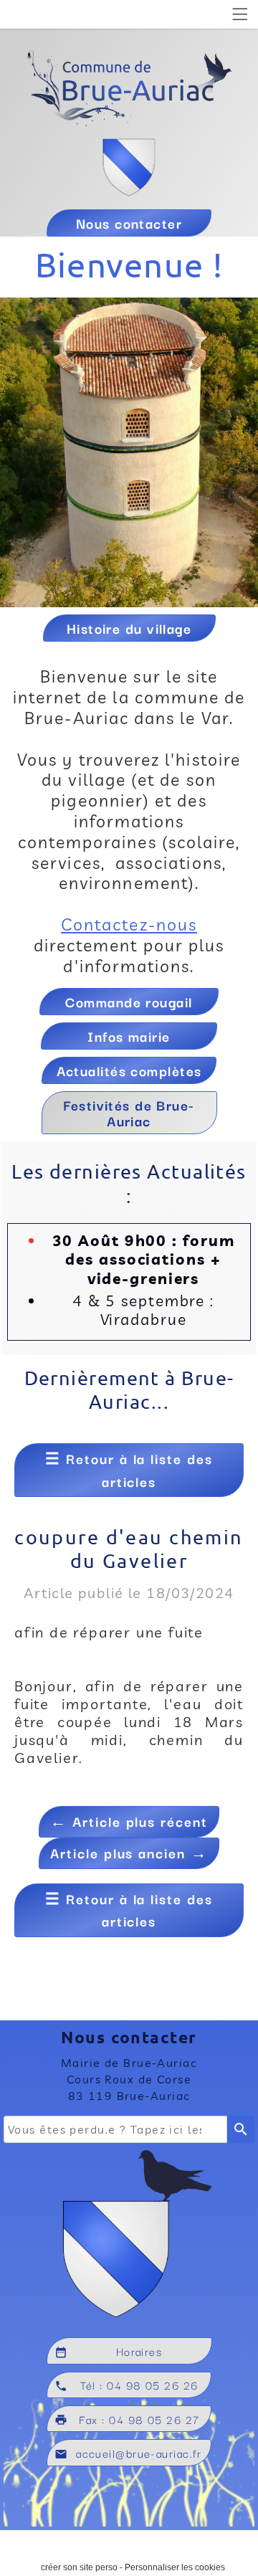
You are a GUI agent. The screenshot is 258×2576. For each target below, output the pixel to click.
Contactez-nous (129, 925)
